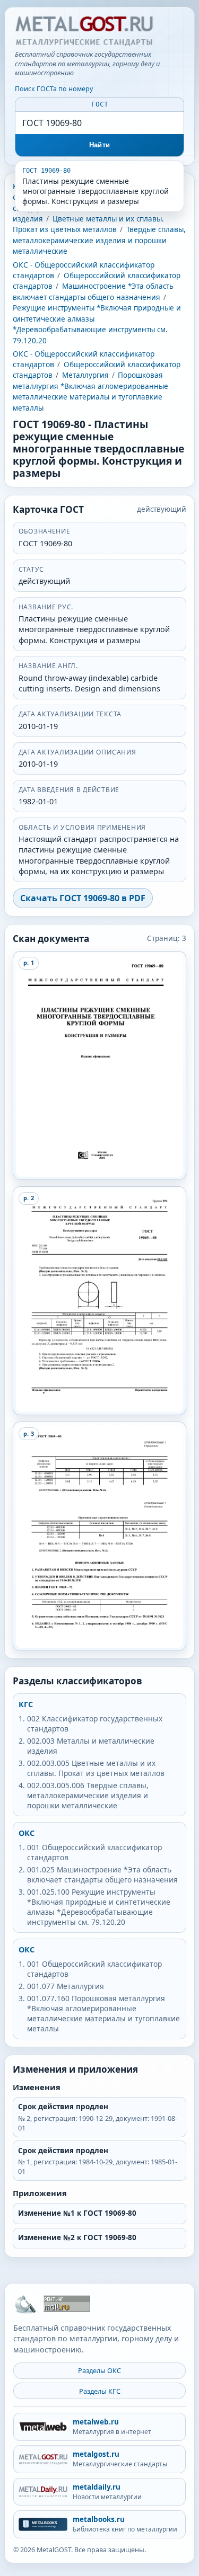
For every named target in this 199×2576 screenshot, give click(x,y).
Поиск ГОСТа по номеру (54, 89)
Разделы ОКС (99, 2370)
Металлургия (85, 375)
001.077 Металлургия (66, 1986)
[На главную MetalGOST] (25, 2304)
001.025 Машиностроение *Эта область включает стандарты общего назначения (102, 1875)
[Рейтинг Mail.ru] (67, 2303)
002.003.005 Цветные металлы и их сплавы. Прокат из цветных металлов (96, 1768)
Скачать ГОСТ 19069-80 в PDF (83, 898)
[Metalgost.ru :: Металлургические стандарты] (84, 31)
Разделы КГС (100, 2391)
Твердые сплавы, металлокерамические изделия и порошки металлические (99, 240)
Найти (99, 145)
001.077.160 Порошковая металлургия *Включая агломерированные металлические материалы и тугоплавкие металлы (103, 2013)
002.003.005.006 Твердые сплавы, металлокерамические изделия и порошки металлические (88, 1795)
